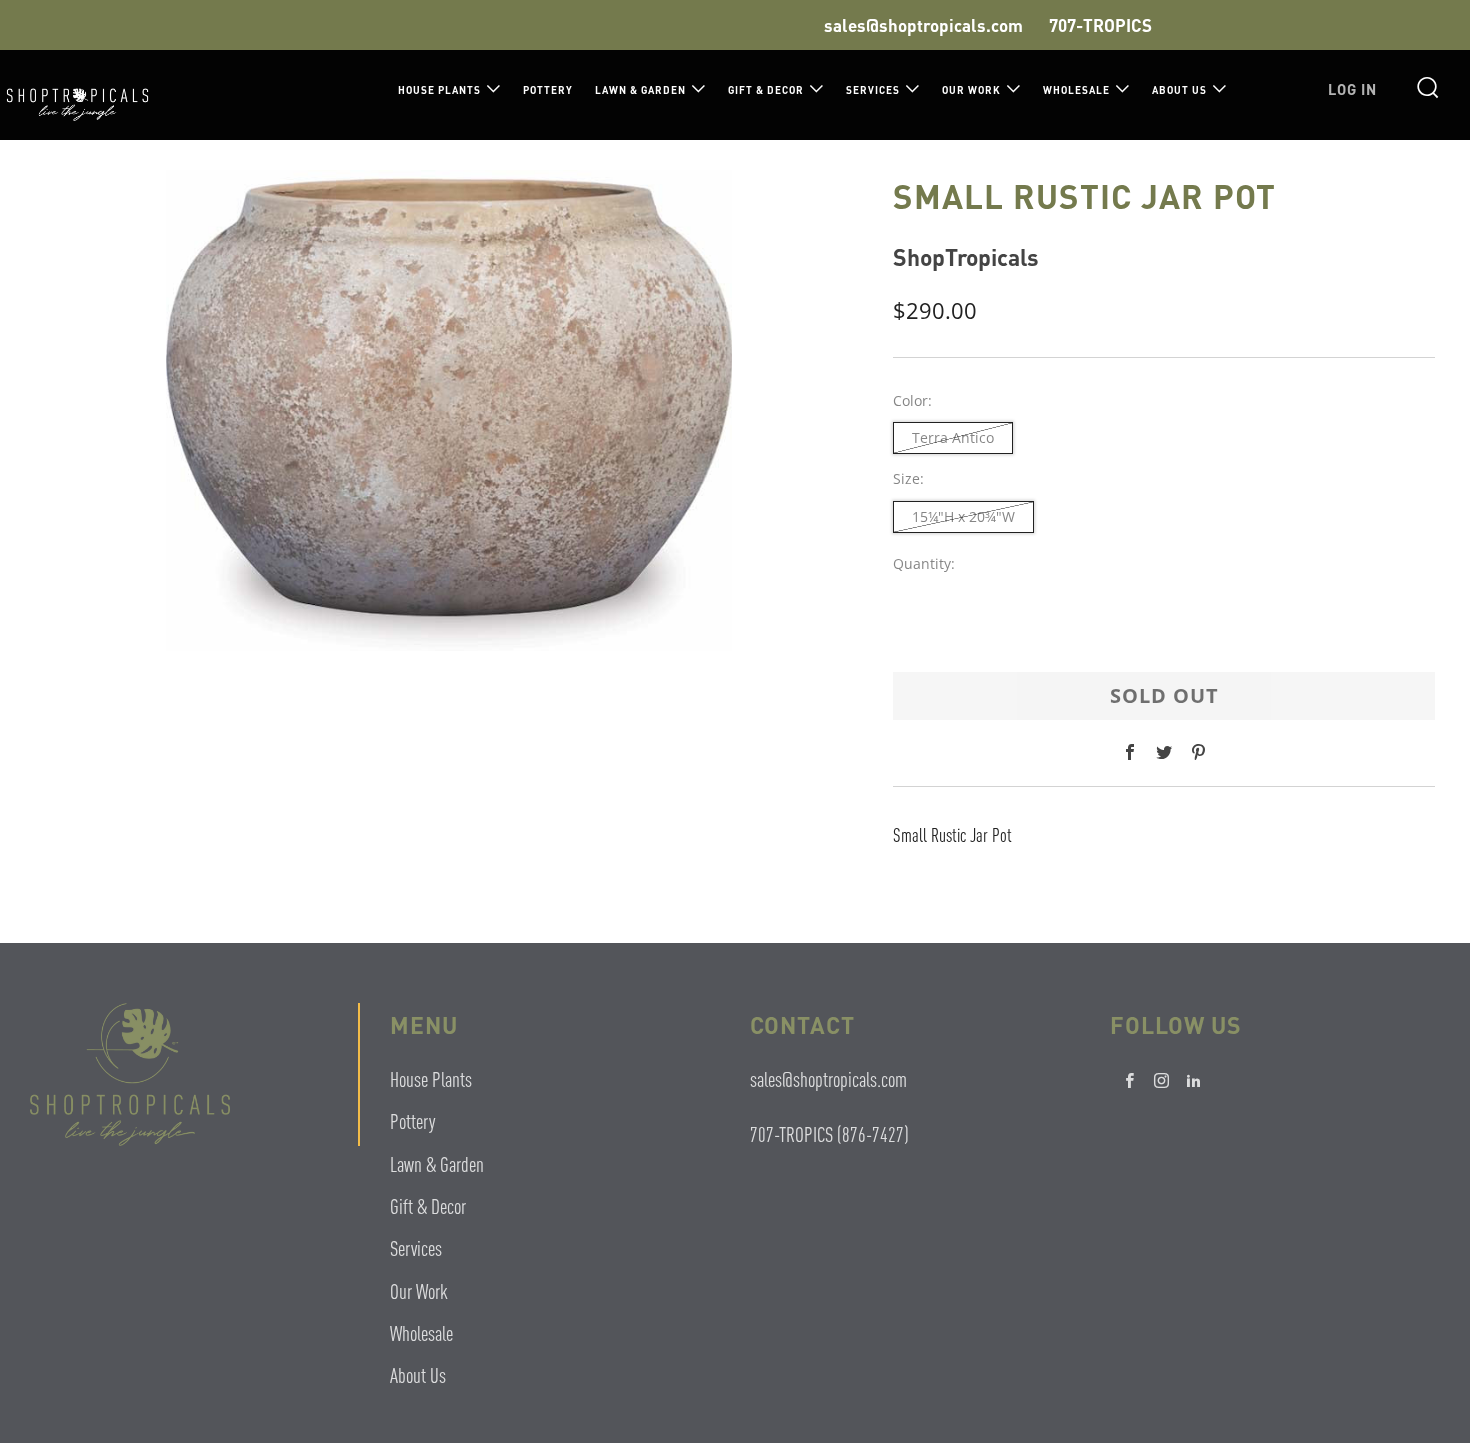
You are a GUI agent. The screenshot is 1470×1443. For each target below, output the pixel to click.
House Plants (439, 90)
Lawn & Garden (640, 90)
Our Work (971, 90)
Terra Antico (953, 437)
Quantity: (924, 564)
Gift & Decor (766, 90)
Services (873, 90)
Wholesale (1076, 90)
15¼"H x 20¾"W (963, 516)
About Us (1179, 90)
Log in (1352, 89)
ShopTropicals (966, 256)
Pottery (548, 90)
